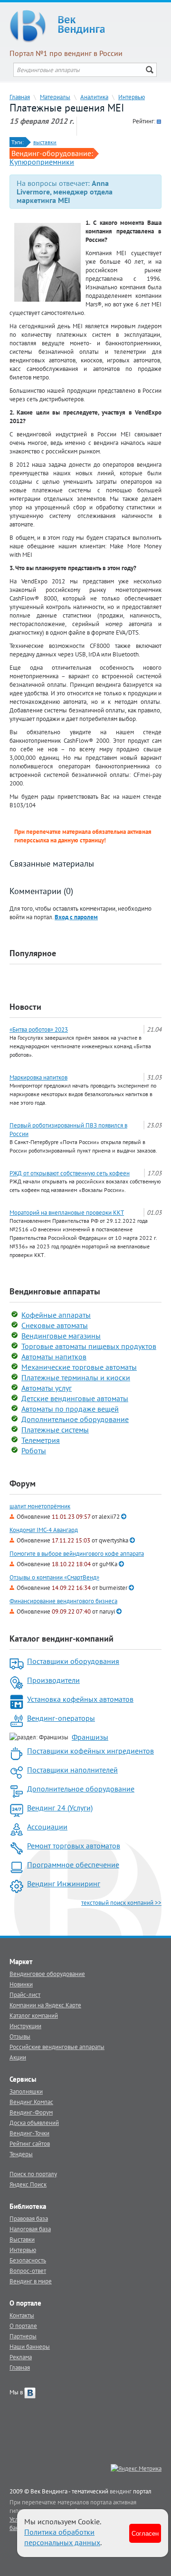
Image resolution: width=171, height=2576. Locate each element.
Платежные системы (55, 1430)
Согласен (145, 2533)
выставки (45, 142)
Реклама (21, 2357)
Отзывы (20, 2036)
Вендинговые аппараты (55, 1291)
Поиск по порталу (33, 2174)
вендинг (121, 2491)
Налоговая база (30, 2229)
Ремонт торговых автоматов (74, 1846)
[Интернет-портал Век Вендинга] (85, 26)
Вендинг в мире (31, 2281)
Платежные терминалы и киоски (76, 1377)
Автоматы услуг (47, 1388)
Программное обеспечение (73, 1865)
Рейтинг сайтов (30, 2143)
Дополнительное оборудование (75, 1419)
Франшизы (90, 1737)
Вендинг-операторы (61, 1718)
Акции (18, 2057)
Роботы (34, 1450)
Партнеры (23, 2336)
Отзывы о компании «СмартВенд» (54, 1577)
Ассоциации (47, 1827)
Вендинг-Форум (31, 2112)
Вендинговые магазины (61, 1336)
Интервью (132, 97)
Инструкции (25, 2026)
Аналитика (94, 97)
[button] (76, 917)
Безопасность (28, 2260)
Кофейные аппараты (56, 1315)
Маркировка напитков (38, 1077)
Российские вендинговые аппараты (57, 2047)
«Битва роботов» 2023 (39, 1029)
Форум (23, 1483)
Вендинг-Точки (29, 2133)
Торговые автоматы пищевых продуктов (89, 1346)
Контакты (22, 2315)
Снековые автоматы (55, 1325)
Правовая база (29, 2218)
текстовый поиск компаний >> (121, 1902)
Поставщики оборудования (73, 1661)
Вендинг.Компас (31, 2102)
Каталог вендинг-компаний (62, 1639)
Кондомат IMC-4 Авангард (44, 1530)
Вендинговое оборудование (47, 1974)
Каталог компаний (34, 2015)
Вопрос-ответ (28, 2271)
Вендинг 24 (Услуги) (60, 1808)
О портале (23, 2326)
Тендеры (21, 2154)
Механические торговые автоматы (79, 1367)
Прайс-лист (25, 1994)
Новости (25, 1007)
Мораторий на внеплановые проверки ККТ (67, 1212)
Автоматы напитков (54, 1357)
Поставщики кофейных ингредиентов (90, 1751)
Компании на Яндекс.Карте (45, 2005)
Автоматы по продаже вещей (70, 1409)
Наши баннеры (30, 2346)
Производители (53, 1680)
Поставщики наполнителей (72, 1770)
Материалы (55, 97)
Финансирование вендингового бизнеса (63, 1601)
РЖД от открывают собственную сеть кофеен (70, 1173)
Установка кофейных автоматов (80, 1699)
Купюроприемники (42, 162)
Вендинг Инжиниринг (64, 1884)
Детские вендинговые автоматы (75, 1398)
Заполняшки (26, 2091)
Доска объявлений (34, 2123)
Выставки (22, 2239)
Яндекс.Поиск (28, 2184)
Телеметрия (41, 1440)
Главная (20, 97)
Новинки (21, 1984)
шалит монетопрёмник (40, 1506)
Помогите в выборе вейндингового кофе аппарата (77, 1554)
